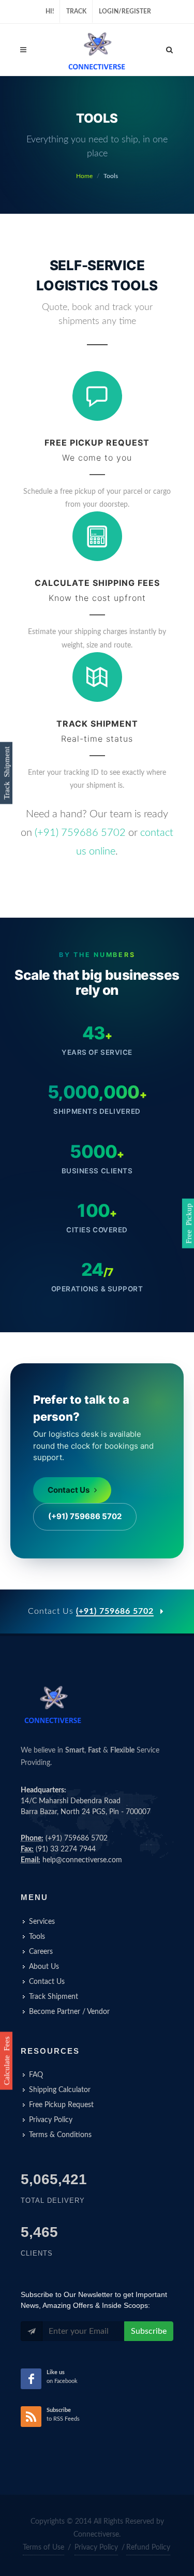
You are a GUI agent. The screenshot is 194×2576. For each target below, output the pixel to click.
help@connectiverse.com (82, 1860)
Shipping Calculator (60, 2090)
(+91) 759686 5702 (80, 833)
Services (42, 1922)
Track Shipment (54, 1997)
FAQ (36, 2075)
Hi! (50, 11)
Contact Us (69, 1490)
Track (76, 11)
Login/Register (125, 11)
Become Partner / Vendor (69, 2012)
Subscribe (149, 2331)
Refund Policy (148, 2548)
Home (84, 176)
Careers (41, 1952)
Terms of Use (43, 2548)
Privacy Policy (51, 2120)
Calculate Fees (6, 2061)
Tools (37, 1937)
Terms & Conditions (60, 2135)
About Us (44, 1967)
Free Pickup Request (61, 2105)
